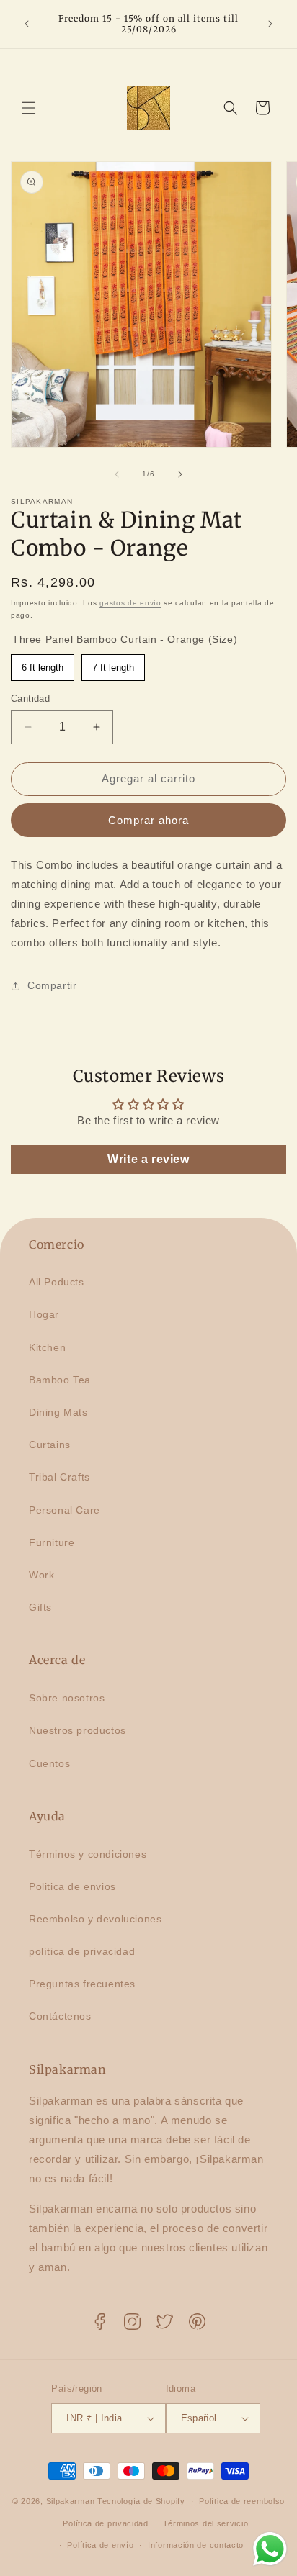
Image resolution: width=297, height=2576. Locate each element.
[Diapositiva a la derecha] (180, 474)
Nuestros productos (77, 1730)
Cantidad (30, 699)
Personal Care (65, 1510)
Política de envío (100, 2545)
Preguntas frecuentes (82, 1984)
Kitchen (47, 1347)
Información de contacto (196, 2545)
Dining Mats (58, 1412)
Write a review (148, 1159)
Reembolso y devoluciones (95, 1919)
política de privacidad (82, 1951)
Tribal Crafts (59, 1477)
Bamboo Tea (60, 1380)
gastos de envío (130, 603)
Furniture (52, 1542)
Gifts (40, 1607)
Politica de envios (72, 1886)
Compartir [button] (52, 985)
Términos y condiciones (88, 1854)
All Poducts (57, 1282)
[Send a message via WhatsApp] (270, 2549)
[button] (29, 108)
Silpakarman (71, 2501)
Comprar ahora (148, 820)
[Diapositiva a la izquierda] (117, 474)
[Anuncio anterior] (27, 24)
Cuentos (49, 1763)
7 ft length (114, 664)
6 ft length (43, 664)
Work (41, 1575)
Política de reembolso (242, 2501)
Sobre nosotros (67, 1698)
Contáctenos (60, 2016)
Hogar (44, 1314)
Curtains (50, 1445)
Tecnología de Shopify (141, 2501)
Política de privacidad (105, 2523)
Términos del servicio (206, 2523)
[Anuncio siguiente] (270, 24)
